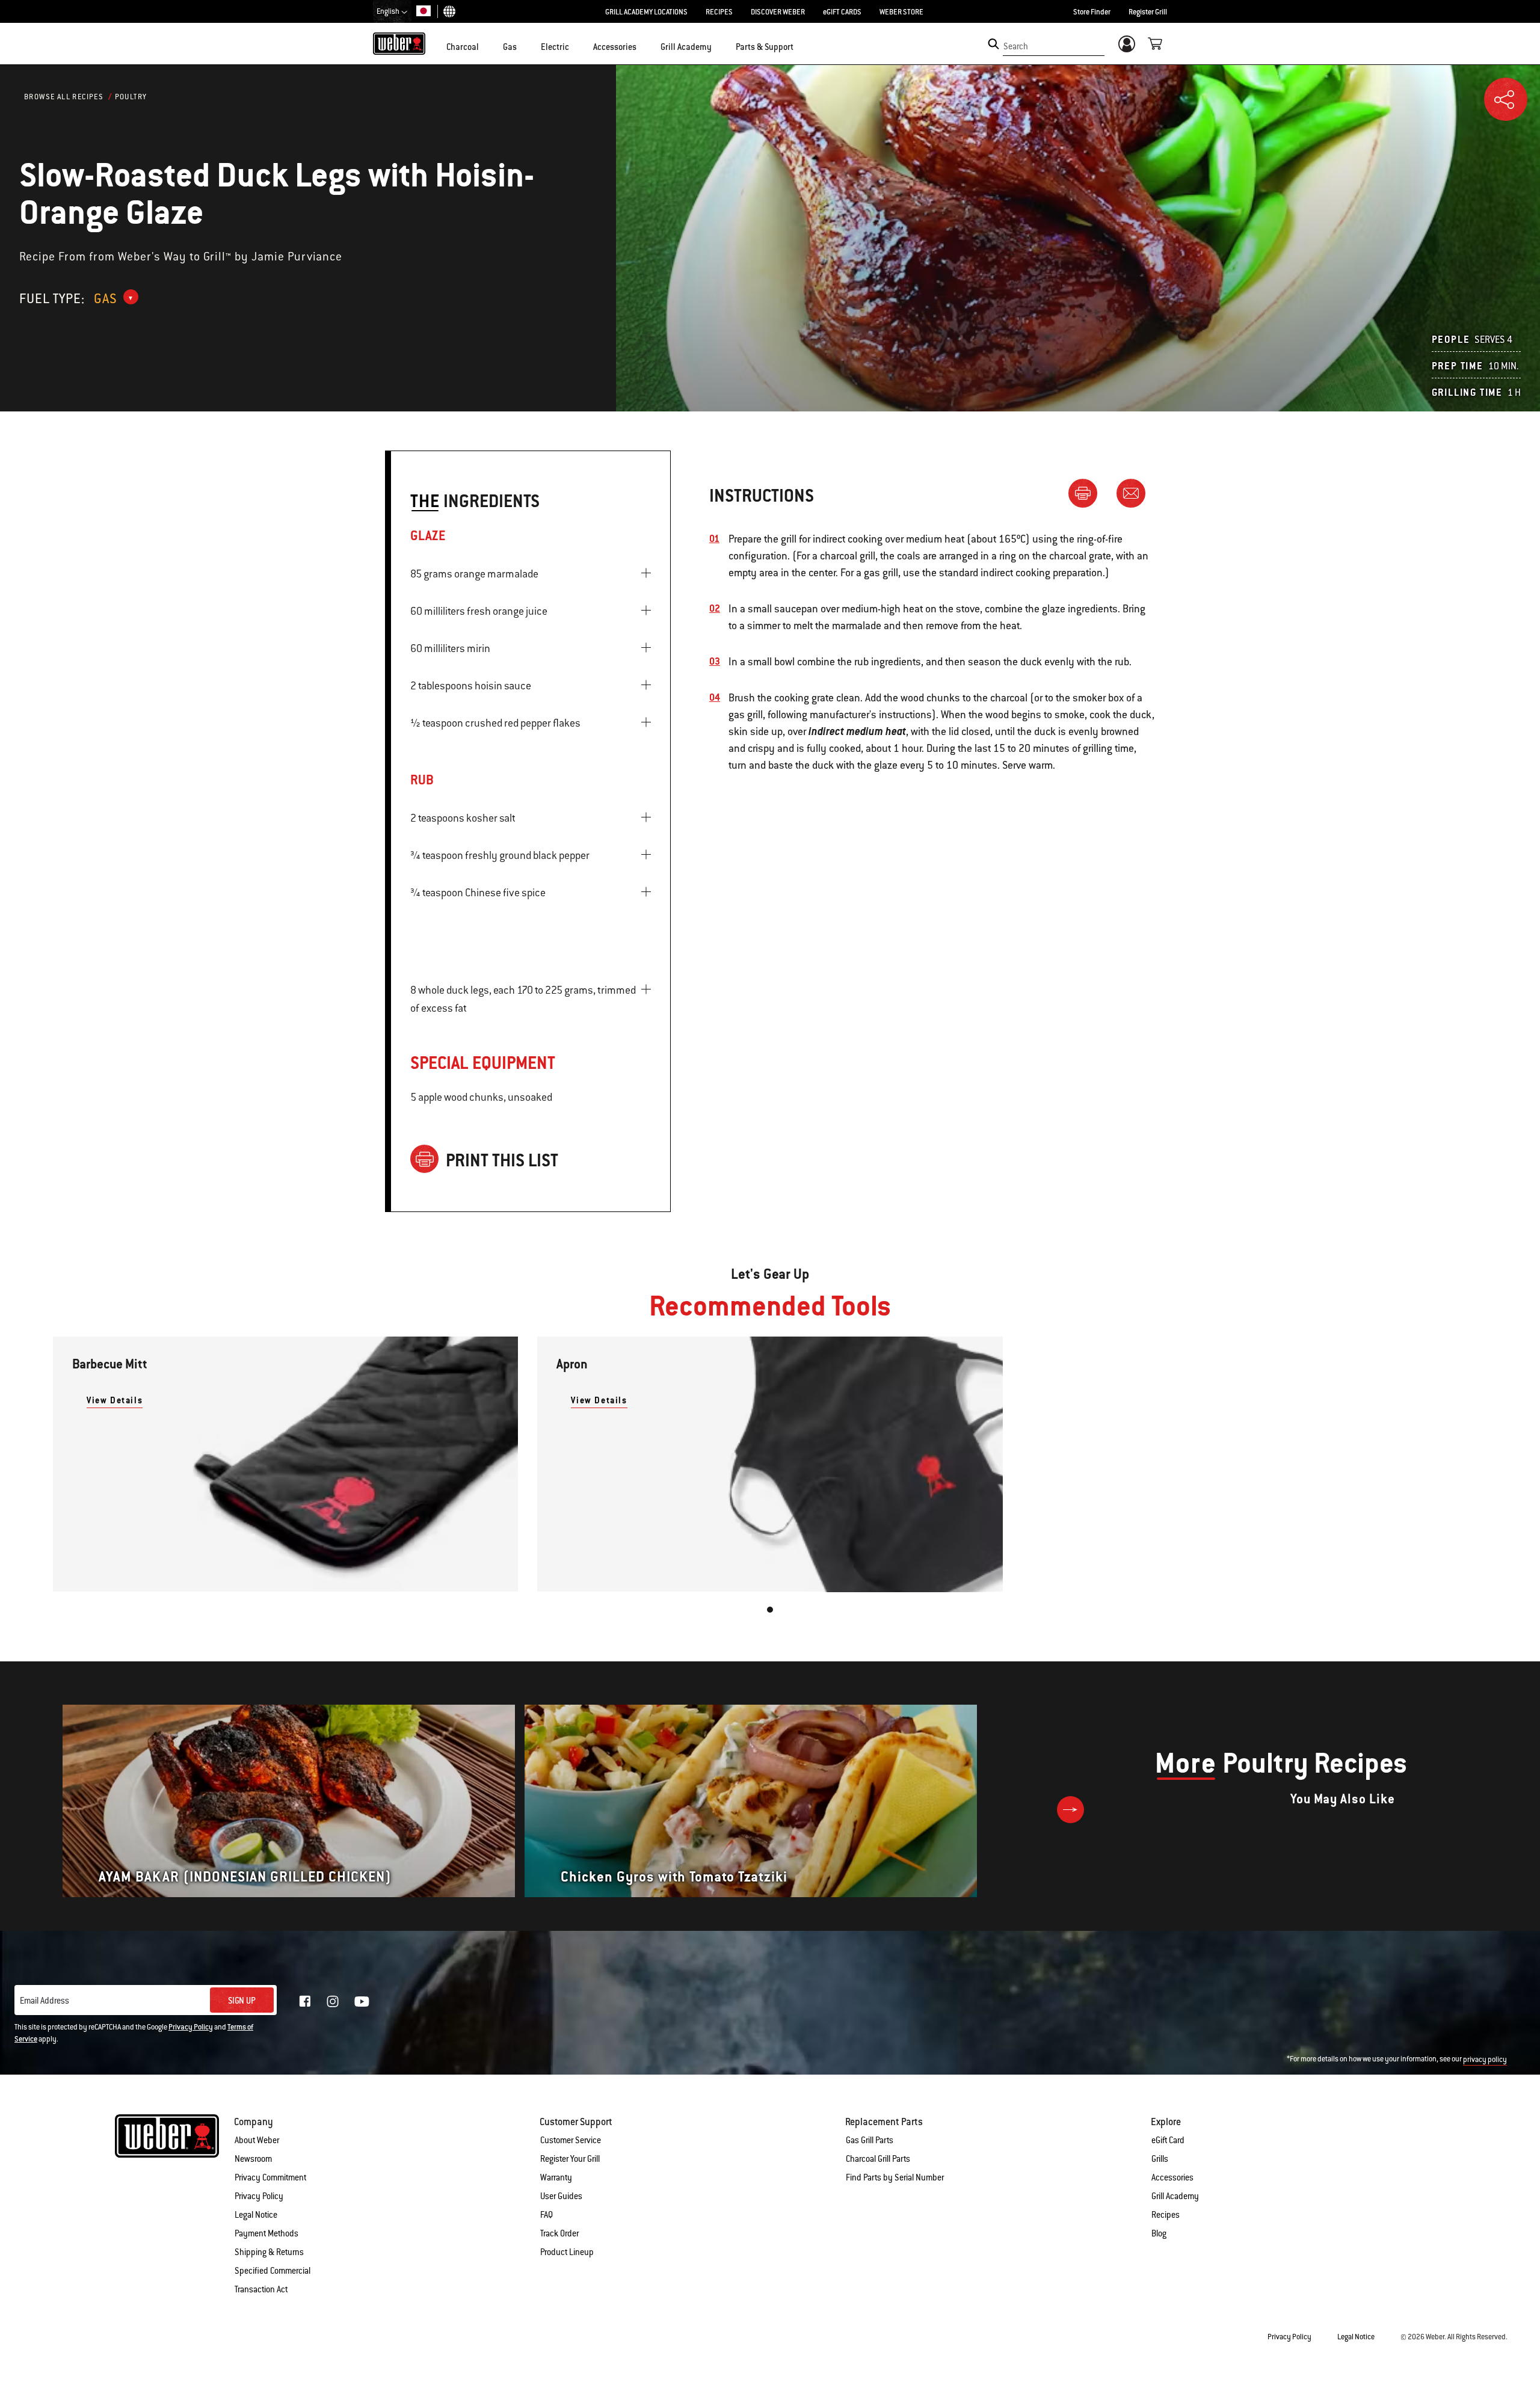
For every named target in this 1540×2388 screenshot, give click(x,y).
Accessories (1172, 2177)
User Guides (561, 2196)
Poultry (131, 97)
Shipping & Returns (269, 2252)
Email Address (45, 2001)
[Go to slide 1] (770, 1610)
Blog (1159, 2233)
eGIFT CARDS (842, 12)
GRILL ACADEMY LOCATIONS (646, 12)
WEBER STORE (901, 12)
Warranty (556, 2177)
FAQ (547, 2215)
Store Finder (1092, 12)
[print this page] (1088, 493)
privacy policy (1485, 2060)
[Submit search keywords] (993, 44)
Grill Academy (1175, 2196)
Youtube (362, 2002)
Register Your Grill (570, 2159)
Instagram (333, 2001)
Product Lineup (567, 2252)
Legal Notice (256, 2215)
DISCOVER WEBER (778, 12)
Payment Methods (266, 2233)
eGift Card (1168, 2140)
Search (1016, 46)
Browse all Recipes (64, 97)
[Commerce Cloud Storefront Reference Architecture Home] (399, 43)
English (389, 11)
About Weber (257, 2140)
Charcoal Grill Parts (878, 2159)
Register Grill (1148, 12)
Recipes (1166, 2215)
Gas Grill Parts (870, 2140)
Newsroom (253, 2159)
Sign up (242, 2001)
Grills (1160, 2159)
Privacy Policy (191, 2027)
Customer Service (571, 2140)
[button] (486, 46)
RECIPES (719, 12)
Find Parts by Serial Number (895, 2177)
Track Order (559, 2233)
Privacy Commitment (270, 2177)
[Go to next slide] (1070, 1810)
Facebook (305, 2001)
